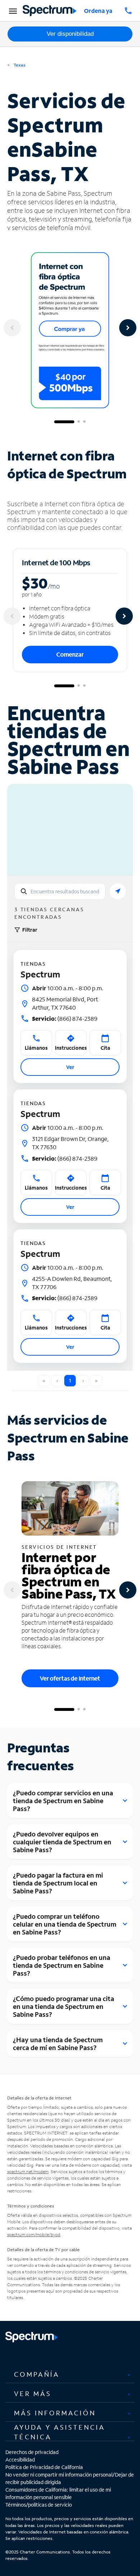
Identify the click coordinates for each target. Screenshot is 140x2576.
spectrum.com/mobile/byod (34, 2235)
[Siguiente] (128, 328)
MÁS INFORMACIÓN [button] (55, 2413)
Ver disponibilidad (70, 34)
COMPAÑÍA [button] (37, 2374)
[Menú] (12, 11)
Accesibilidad (20, 2460)
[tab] (70, 2374)
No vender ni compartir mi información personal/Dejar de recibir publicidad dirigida (70, 2478)
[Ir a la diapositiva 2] (79, 422)
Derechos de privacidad (32, 2452)
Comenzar (70, 654)
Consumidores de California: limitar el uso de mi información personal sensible (58, 2493)
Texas (19, 65)
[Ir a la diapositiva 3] (84, 422)
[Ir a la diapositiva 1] (64, 422)
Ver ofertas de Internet (70, 1678)
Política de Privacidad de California (44, 2467)
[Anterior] (12, 328)
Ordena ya (98, 11)
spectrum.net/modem (28, 2172)
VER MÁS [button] (33, 2394)
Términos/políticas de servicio (39, 2505)
